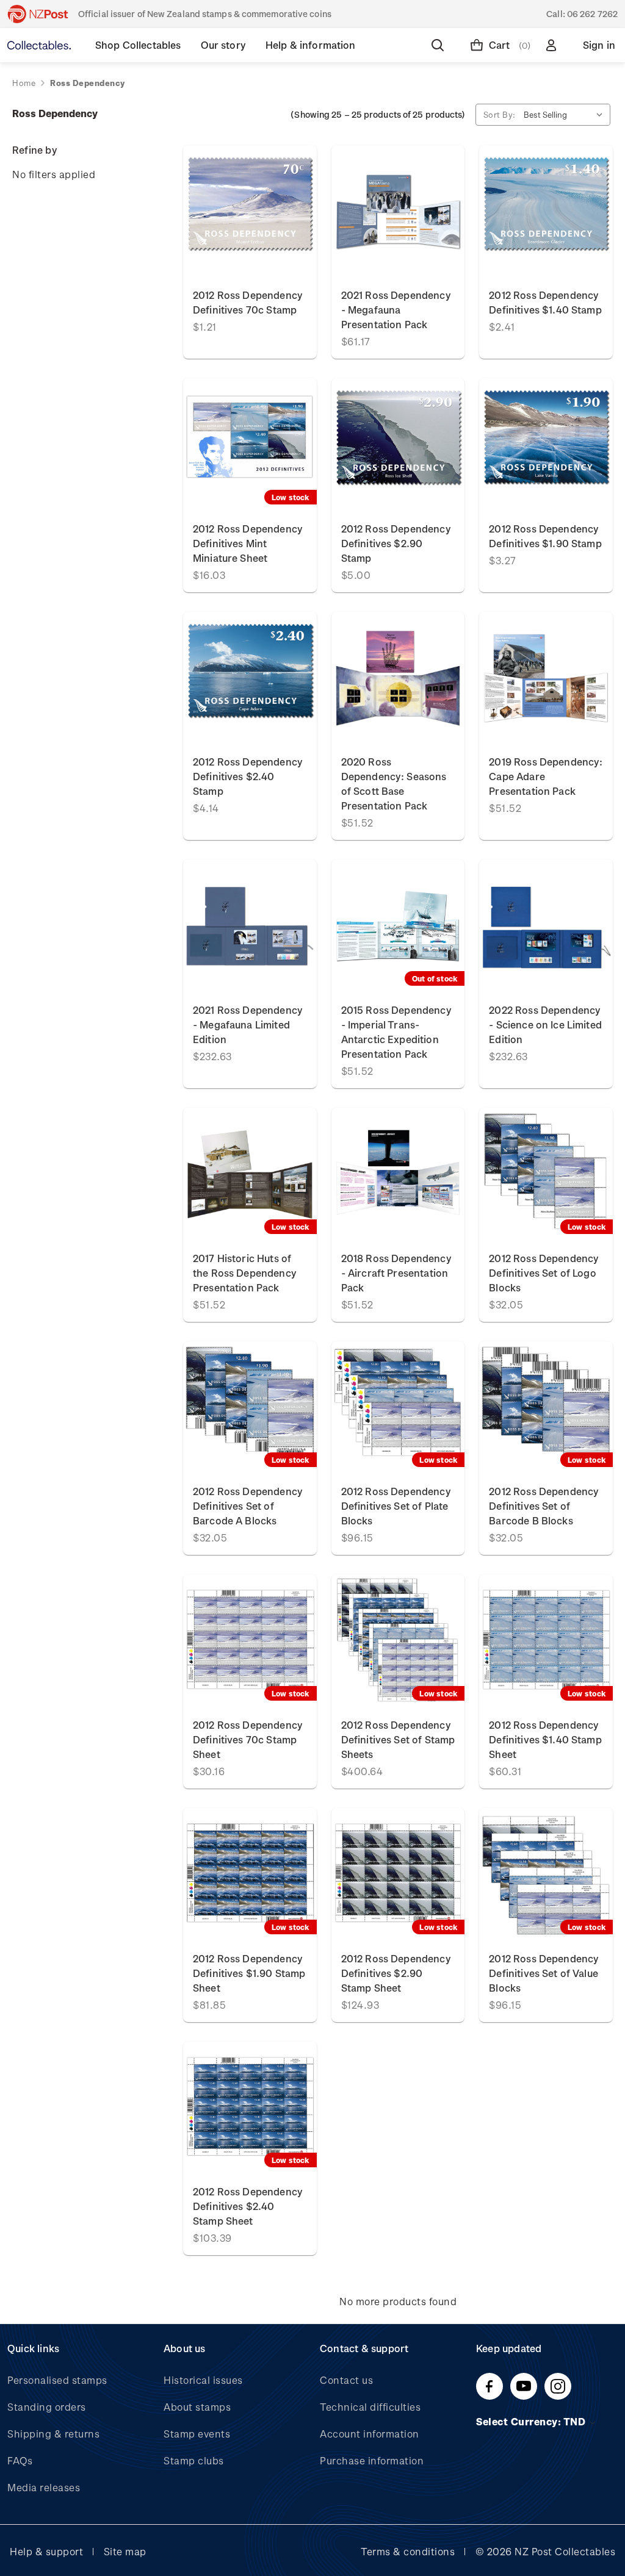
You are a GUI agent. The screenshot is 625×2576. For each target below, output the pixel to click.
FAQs (20, 2460)
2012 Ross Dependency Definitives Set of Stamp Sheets (398, 1739)
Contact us (346, 2380)
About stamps (197, 2407)
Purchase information (372, 2460)
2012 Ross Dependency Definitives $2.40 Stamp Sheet (248, 2206)
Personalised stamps (57, 2380)
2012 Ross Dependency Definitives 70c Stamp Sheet (248, 1739)
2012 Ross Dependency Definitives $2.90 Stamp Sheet (396, 1973)
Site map (125, 2551)
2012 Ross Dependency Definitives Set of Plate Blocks (396, 1506)
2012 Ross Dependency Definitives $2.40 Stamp (248, 776)
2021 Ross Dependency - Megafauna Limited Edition (248, 1024)
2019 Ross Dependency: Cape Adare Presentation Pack (546, 776)
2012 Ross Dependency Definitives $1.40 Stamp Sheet (545, 1739)
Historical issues (203, 2380)
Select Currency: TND (532, 2421)
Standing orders (47, 2407)
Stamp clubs (194, 2460)
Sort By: (500, 114)
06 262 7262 (592, 14)
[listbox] (566, 115)
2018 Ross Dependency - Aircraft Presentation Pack (396, 1273)
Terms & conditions (408, 2551)
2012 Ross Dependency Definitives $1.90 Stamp (545, 536)
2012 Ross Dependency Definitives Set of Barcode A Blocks (248, 1506)
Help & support (46, 2551)
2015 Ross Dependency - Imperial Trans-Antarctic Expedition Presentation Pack (396, 1032)
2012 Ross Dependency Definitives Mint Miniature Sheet (248, 543)
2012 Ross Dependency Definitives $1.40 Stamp (545, 302)
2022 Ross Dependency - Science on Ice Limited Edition (545, 1024)
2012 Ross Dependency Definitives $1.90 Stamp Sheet (249, 1973)
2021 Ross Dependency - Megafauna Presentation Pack (396, 310)
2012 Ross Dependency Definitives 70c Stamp (248, 302)
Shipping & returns (53, 2434)
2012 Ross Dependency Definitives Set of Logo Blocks (544, 1273)
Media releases (44, 2487)
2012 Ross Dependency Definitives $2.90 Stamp (396, 543)
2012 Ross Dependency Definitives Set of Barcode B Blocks (544, 1506)
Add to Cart (250, 211)
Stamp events (197, 2434)
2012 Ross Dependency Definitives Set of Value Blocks (544, 1973)
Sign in (599, 45)
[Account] (554, 45)
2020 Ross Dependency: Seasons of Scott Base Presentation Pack (394, 784)
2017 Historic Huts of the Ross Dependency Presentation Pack (245, 1273)
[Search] (440, 45)
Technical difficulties (370, 2407)
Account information (370, 2434)
